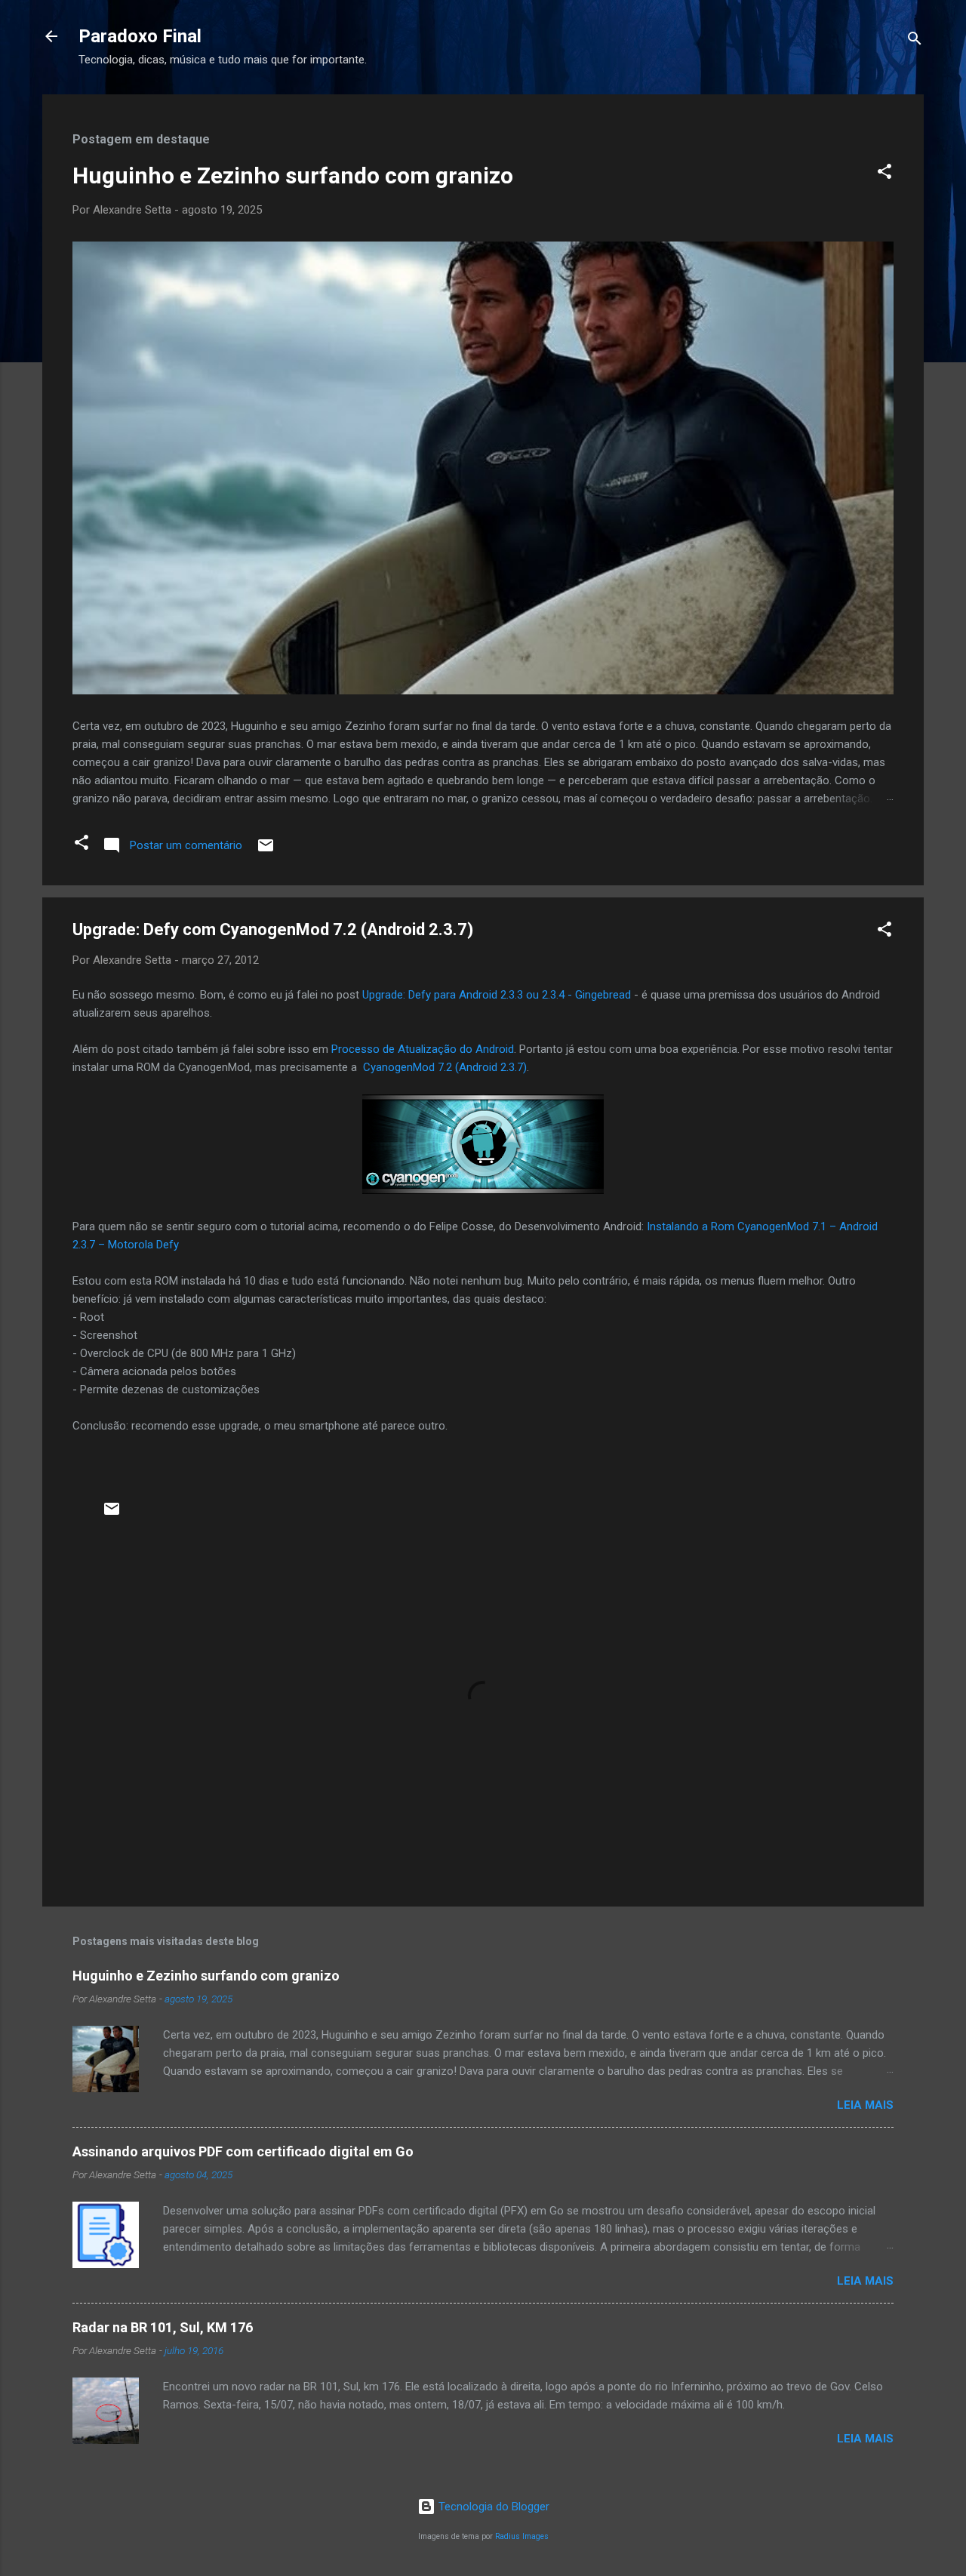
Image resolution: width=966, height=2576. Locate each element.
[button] (884, 174)
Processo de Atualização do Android (423, 1049)
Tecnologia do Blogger (492, 2507)
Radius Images (522, 2536)
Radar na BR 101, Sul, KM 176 (163, 2327)
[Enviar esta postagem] (266, 851)
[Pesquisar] (915, 41)
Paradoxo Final (140, 36)
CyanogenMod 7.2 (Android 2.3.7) (445, 1067)
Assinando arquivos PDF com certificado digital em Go (243, 2151)
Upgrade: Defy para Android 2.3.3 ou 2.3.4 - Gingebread (497, 995)
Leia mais (865, 2105)
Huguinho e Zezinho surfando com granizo (293, 175)
